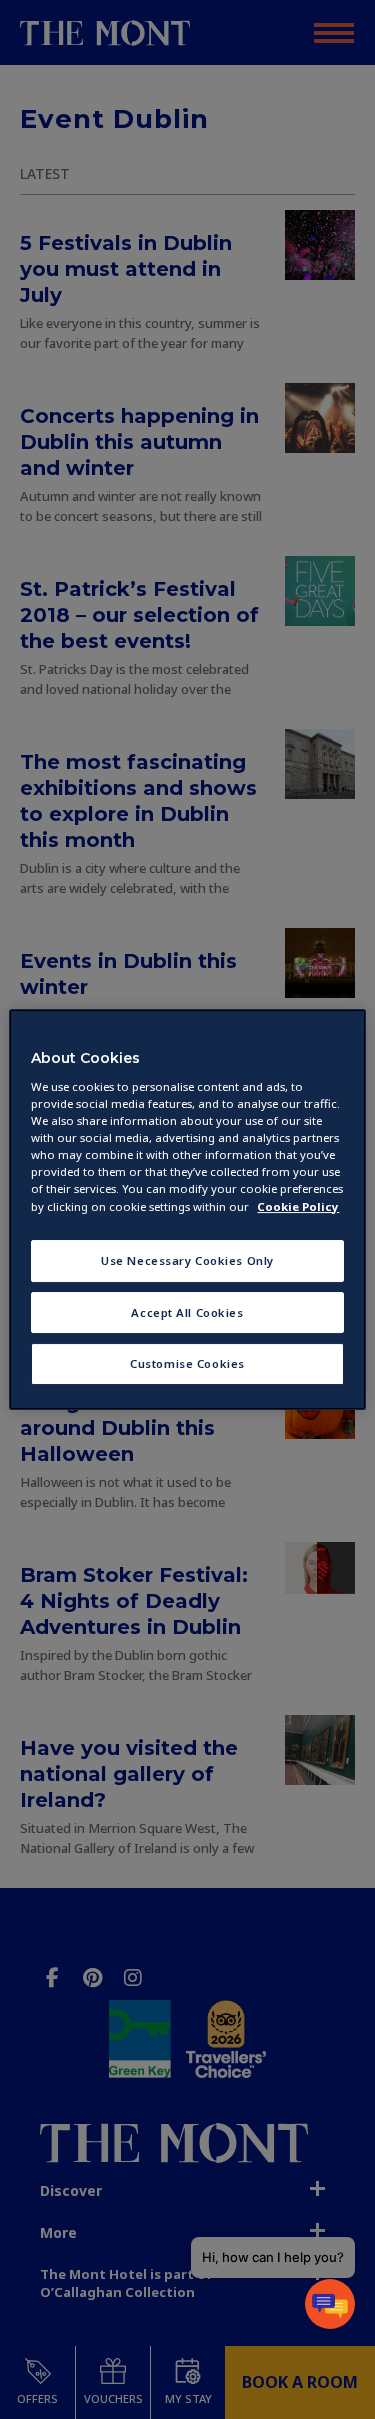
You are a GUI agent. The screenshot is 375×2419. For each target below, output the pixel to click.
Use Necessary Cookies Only (187, 1260)
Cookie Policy (298, 1206)
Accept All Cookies (187, 1312)
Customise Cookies (187, 1364)
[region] (187, 1210)
